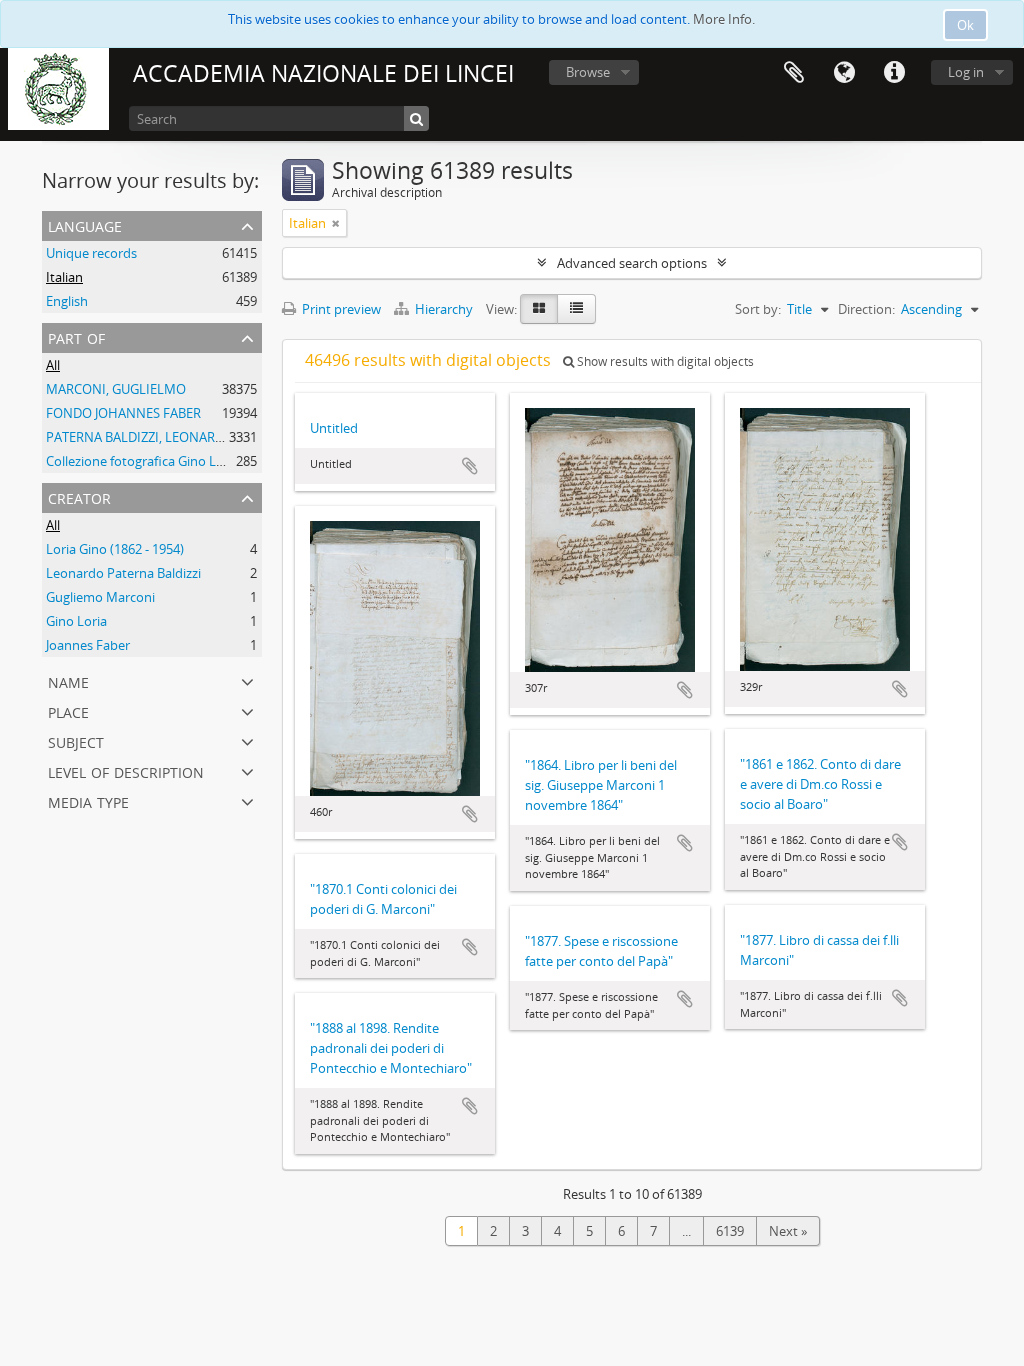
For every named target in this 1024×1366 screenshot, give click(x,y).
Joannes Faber (88, 645)
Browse (588, 72)
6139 (730, 1231)
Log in (966, 72)
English (67, 301)
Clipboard (794, 73)
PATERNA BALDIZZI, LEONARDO (140, 437)
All (53, 365)
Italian (64, 277)
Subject (76, 740)
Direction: (866, 309)
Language (844, 73)
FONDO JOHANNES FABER (123, 413)
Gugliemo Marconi (100, 597)
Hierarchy (444, 309)
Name (68, 680)
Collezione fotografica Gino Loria (142, 461)
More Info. (724, 19)
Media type (88, 800)
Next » (788, 1231)
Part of (76, 336)
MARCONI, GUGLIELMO (116, 389)
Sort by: (758, 309)
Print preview (340, 309)
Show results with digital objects (664, 361)
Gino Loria (76, 621)
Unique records (91, 253)
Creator (79, 496)
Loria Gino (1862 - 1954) (115, 549)
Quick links (894, 73)
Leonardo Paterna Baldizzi (123, 573)
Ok (965, 25)
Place (68, 710)
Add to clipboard (470, 466)
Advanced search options (632, 263)
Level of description (126, 770)
